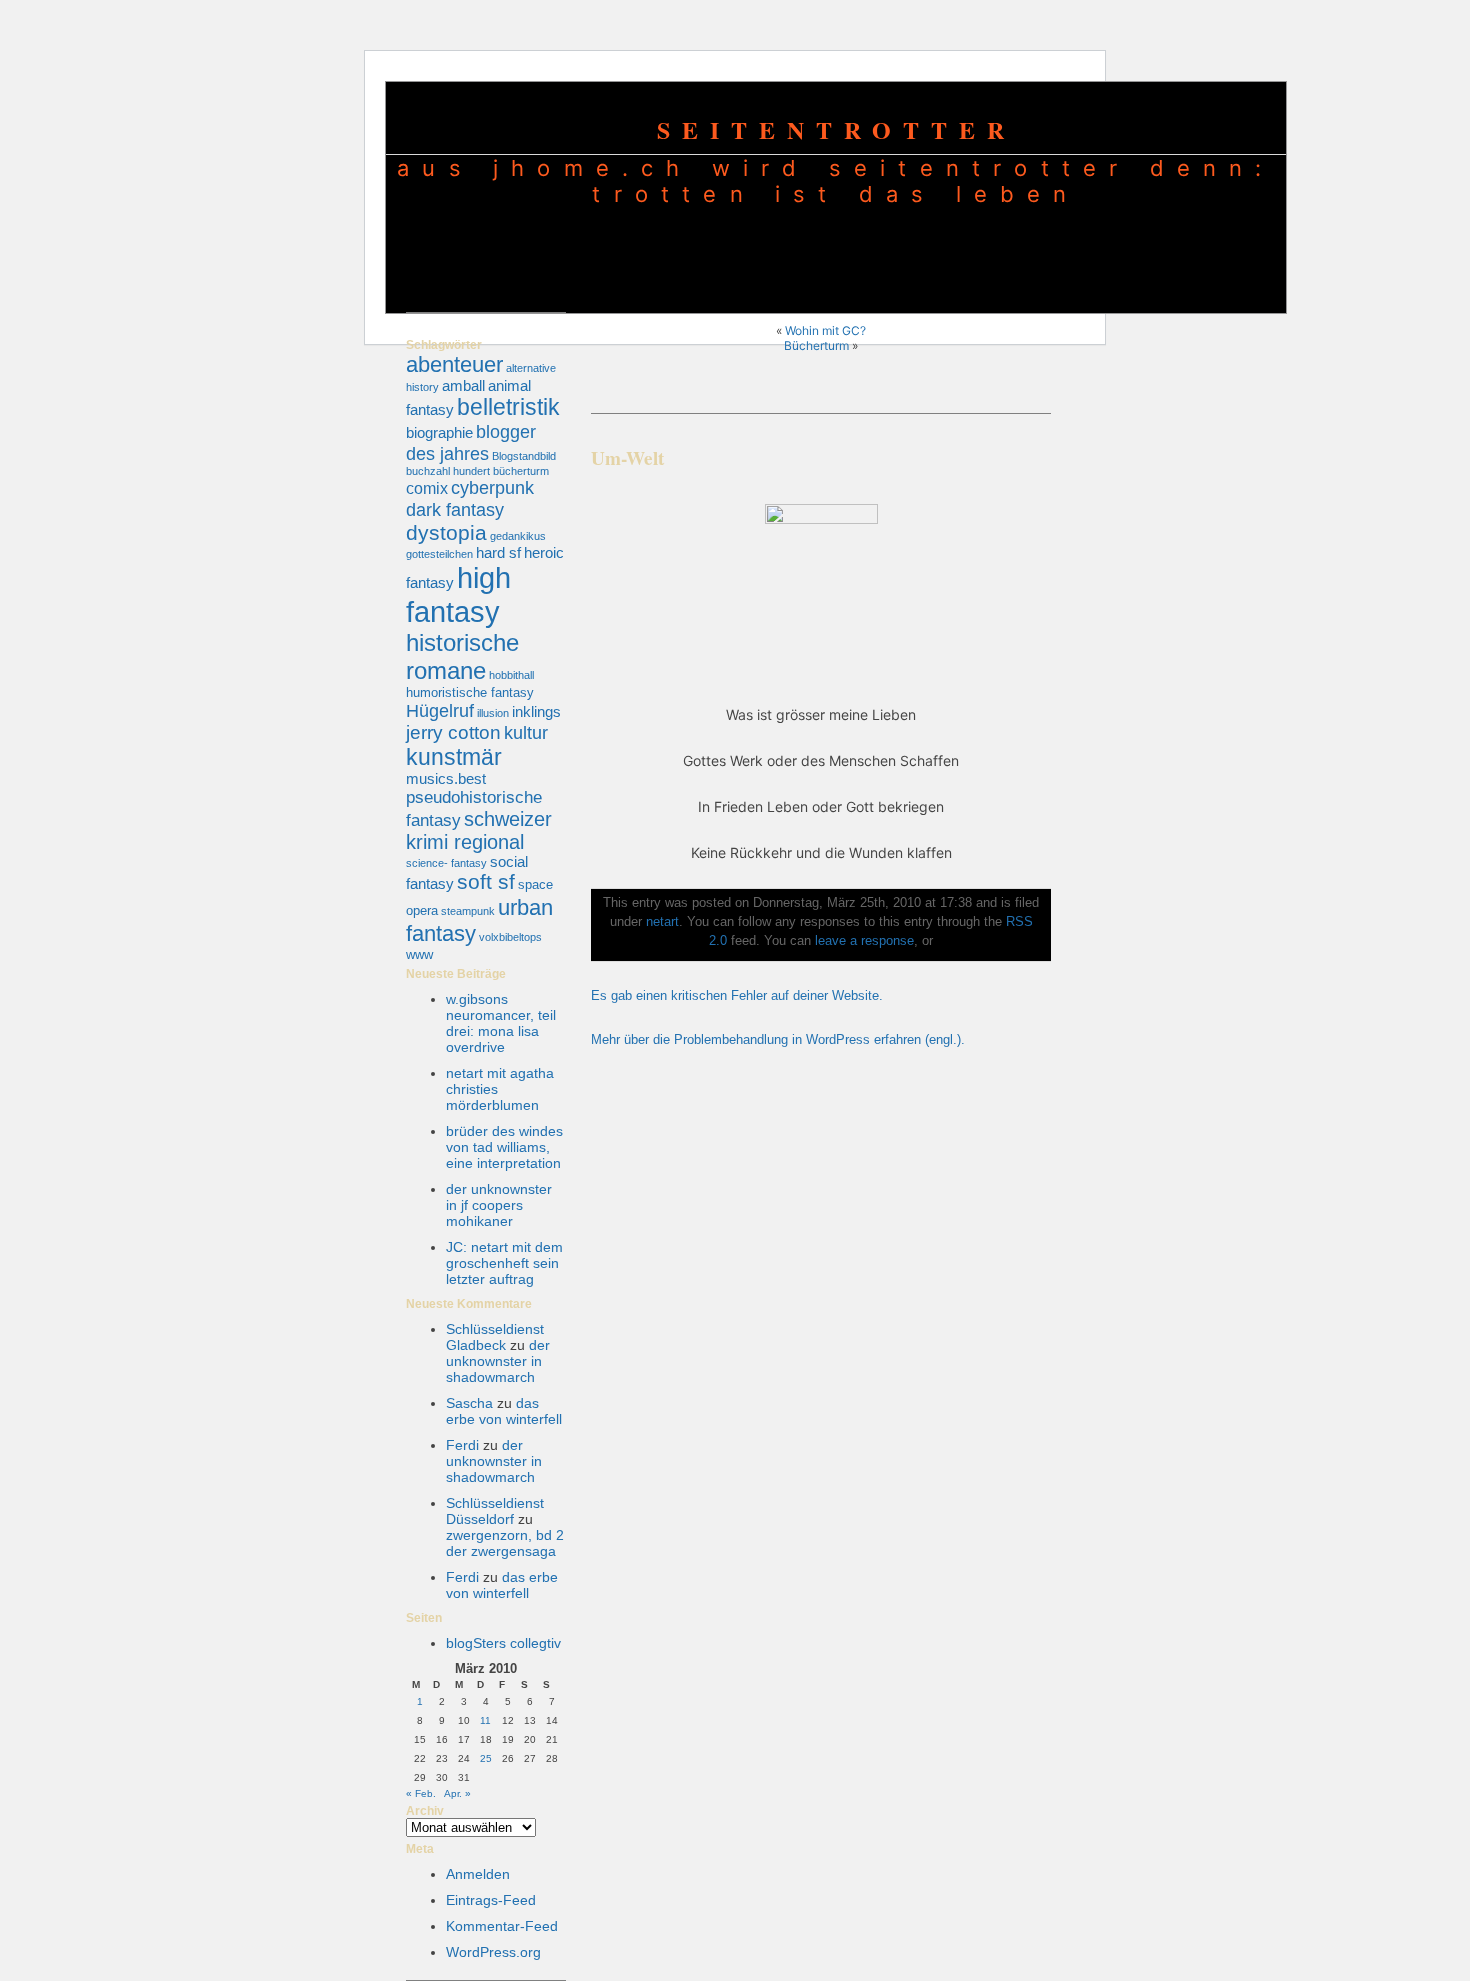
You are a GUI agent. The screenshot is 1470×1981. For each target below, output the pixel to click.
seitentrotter (836, 129)
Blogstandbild (524, 456)
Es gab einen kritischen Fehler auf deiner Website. (737, 996)
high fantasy (458, 594)
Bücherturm (816, 345)
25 (486, 1758)
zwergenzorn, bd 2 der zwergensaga (505, 1543)
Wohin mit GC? (825, 330)
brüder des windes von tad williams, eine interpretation (504, 1147)
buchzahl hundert (448, 471)
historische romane (462, 656)
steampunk (468, 911)
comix (427, 488)
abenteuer (454, 364)
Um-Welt (627, 458)
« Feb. (421, 1793)
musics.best (446, 779)
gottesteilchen (439, 554)
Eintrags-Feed (491, 1900)
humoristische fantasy (470, 692)
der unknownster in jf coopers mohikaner (499, 1205)
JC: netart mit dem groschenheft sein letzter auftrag (504, 1263)
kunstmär (454, 757)
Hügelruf (440, 710)
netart (662, 922)
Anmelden (478, 1874)
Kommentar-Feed (502, 1926)
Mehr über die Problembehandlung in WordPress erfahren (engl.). (778, 1040)
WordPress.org (493, 1952)
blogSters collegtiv (503, 1643)
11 (485, 1720)
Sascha (469, 1403)
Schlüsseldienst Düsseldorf (495, 1511)
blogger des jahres (471, 442)
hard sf (498, 553)
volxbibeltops (510, 937)
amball (463, 386)
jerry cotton (453, 732)
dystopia (446, 532)
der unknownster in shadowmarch (498, 1361)
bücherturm (521, 471)
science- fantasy (446, 863)
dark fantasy (455, 509)
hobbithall (511, 675)
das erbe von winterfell (504, 1411)
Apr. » (457, 1793)
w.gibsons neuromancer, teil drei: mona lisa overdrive (501, 1023)
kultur (526, 732)
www (419, 954)
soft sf (486, 882)
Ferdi (462, 1445)
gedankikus (518, 536)
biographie (439, 433)
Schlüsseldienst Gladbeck (495, 1337)
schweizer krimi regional (479, 830)
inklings (536, 712)
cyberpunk (492, 487)
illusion (493, 713)
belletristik (508, 407)
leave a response (864, 941)
